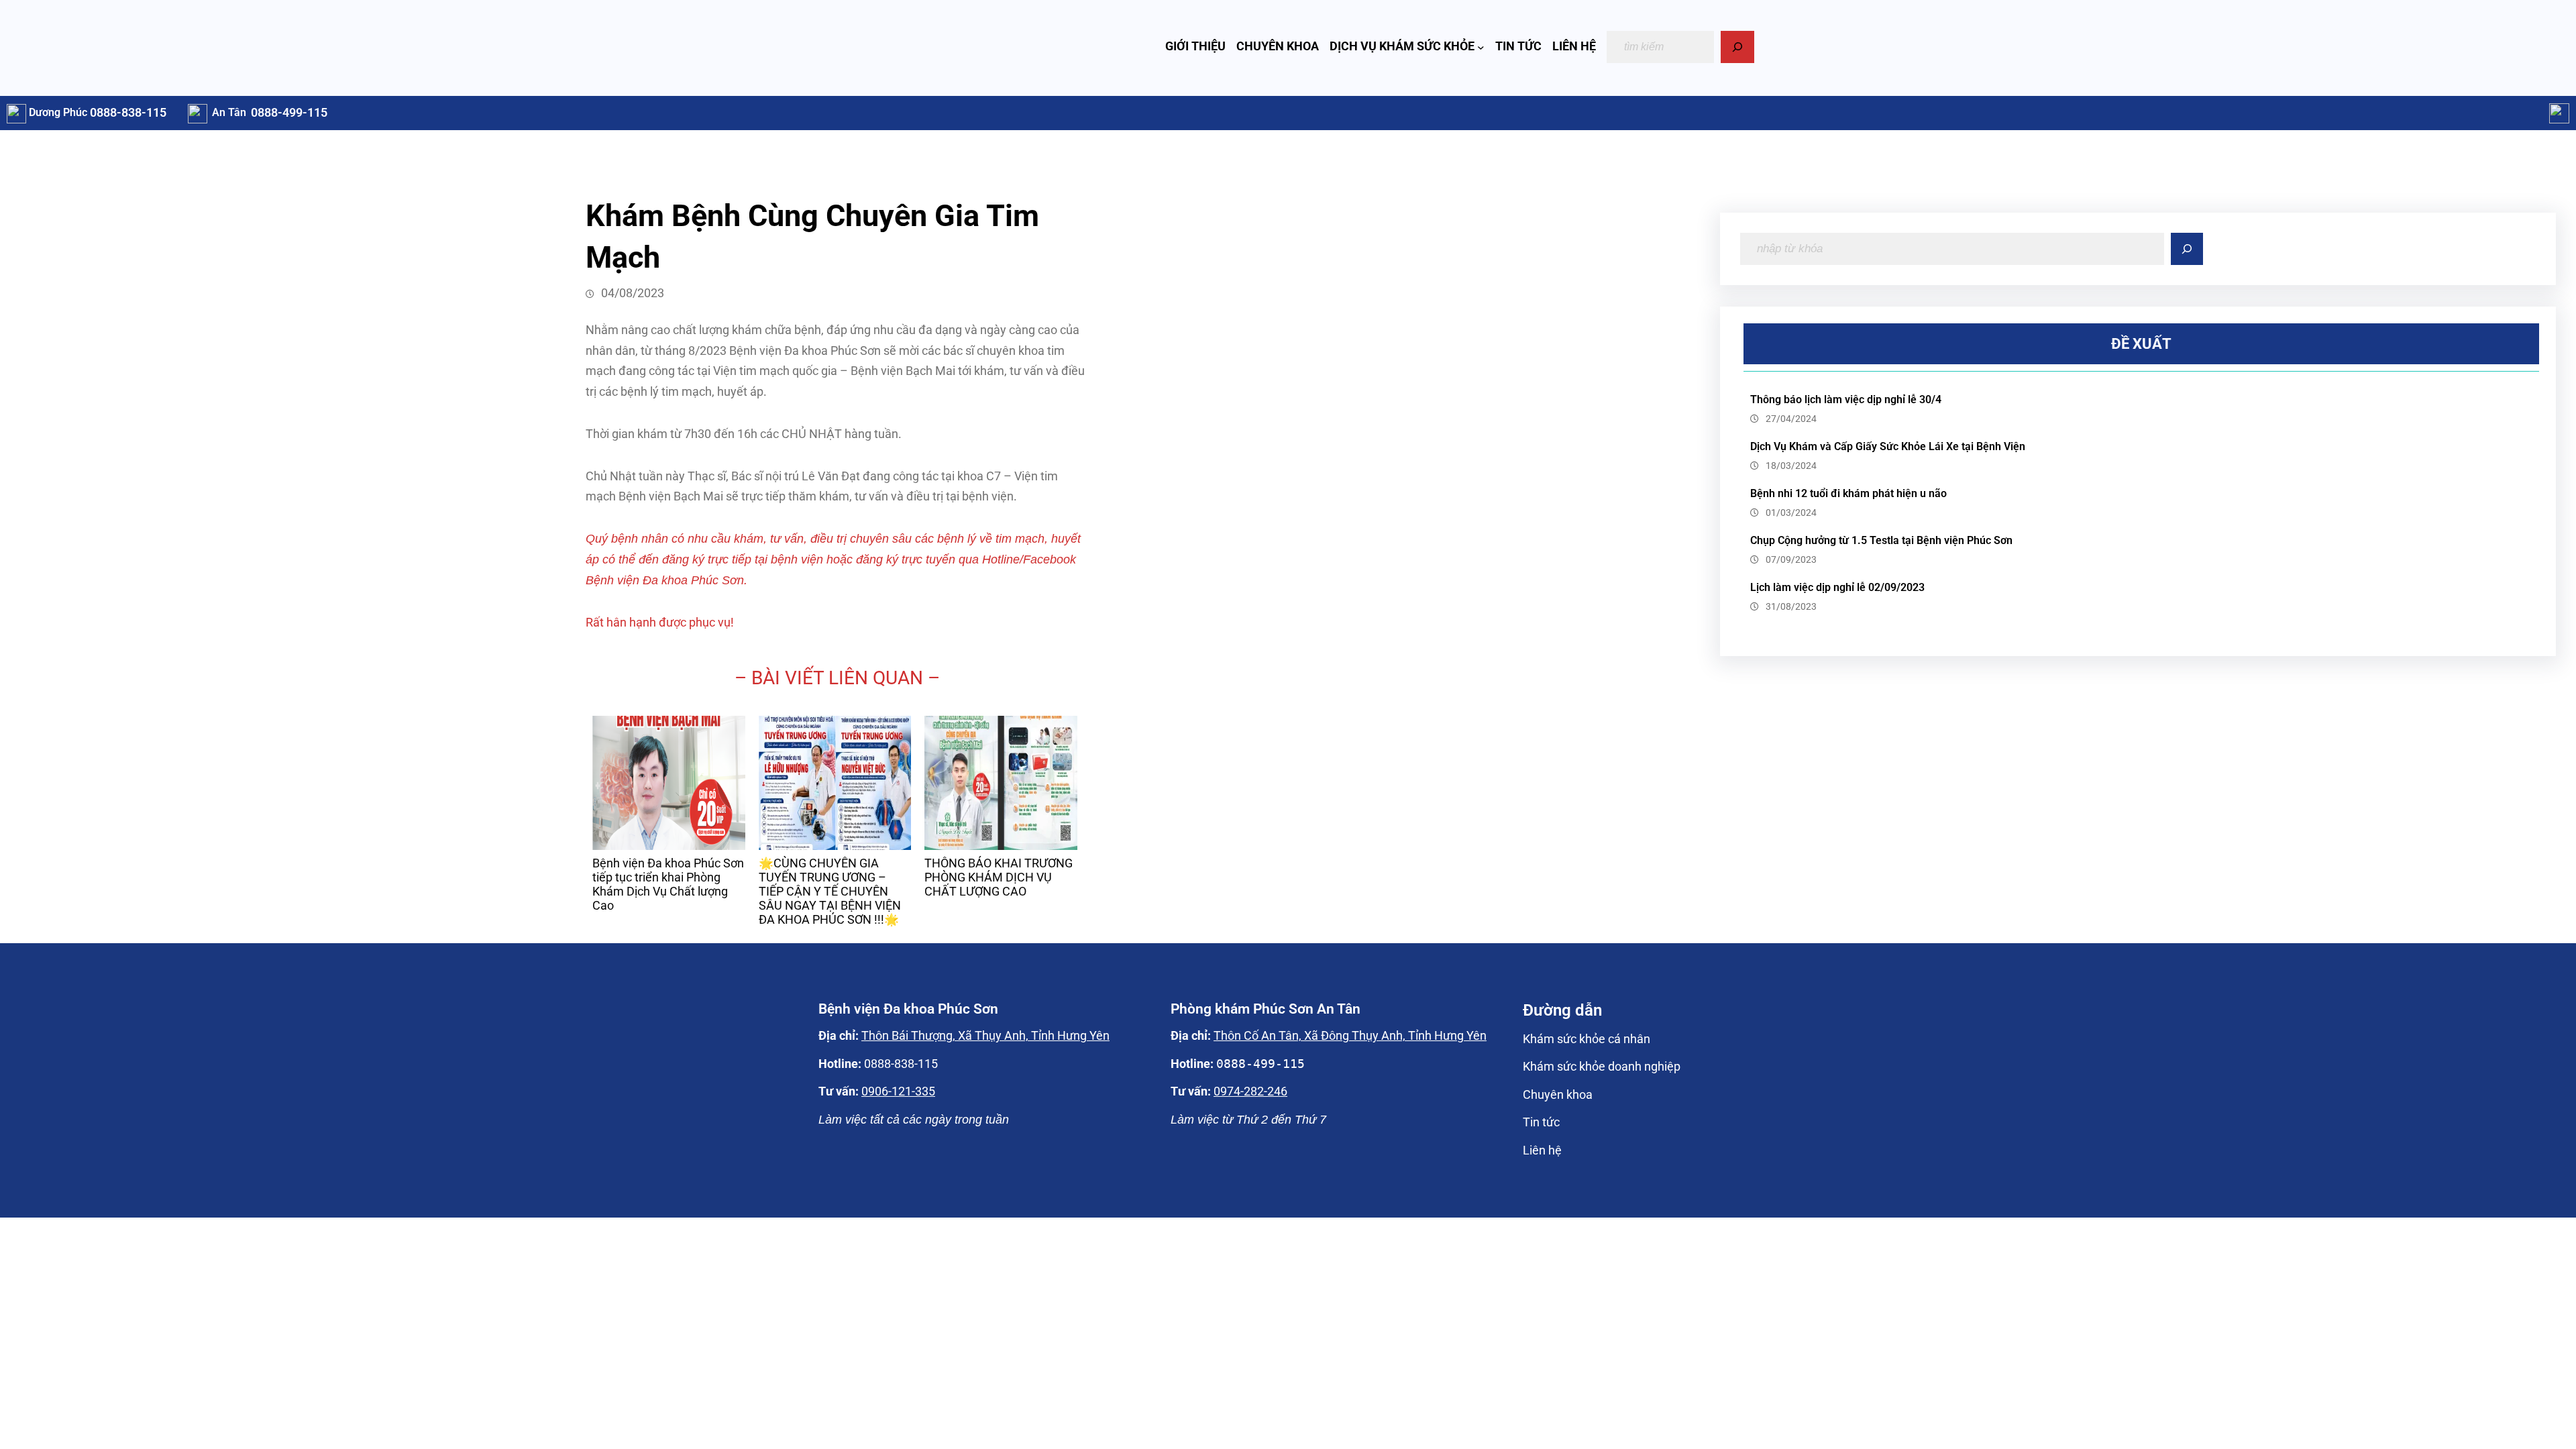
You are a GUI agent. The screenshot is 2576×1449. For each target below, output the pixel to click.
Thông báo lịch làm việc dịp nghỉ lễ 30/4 (1846, 399)
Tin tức (1541, 1122)
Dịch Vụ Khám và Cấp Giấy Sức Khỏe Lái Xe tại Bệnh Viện (1888, 446)
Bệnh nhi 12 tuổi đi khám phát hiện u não (1848, 493)
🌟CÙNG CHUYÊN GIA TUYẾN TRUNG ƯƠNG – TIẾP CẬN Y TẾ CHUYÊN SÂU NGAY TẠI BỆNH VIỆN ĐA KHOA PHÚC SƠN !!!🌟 (830, 892)
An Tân (229, 112)
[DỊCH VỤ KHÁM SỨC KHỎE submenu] (1481, 47)
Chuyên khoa (1558, 1095)
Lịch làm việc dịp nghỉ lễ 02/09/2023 (1837, 587)
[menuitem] (669, 821)
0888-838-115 (128, 113)
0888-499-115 (289, 113)
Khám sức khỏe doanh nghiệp (1602, 1067)
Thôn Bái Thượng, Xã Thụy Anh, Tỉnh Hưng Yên (985, 1036)
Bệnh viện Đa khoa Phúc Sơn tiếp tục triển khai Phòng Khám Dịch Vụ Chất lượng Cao (668, 884)
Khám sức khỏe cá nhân (1587, 1039)
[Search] (1737, 47)
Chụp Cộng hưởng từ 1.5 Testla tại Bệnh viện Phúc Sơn (1881, 540)
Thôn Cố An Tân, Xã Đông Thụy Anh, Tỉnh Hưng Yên (1350, 1036)
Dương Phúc (58, 112)
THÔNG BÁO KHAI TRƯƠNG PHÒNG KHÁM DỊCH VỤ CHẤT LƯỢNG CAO (999, 877)
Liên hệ (1542, 1150)
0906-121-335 (898, 1091)
